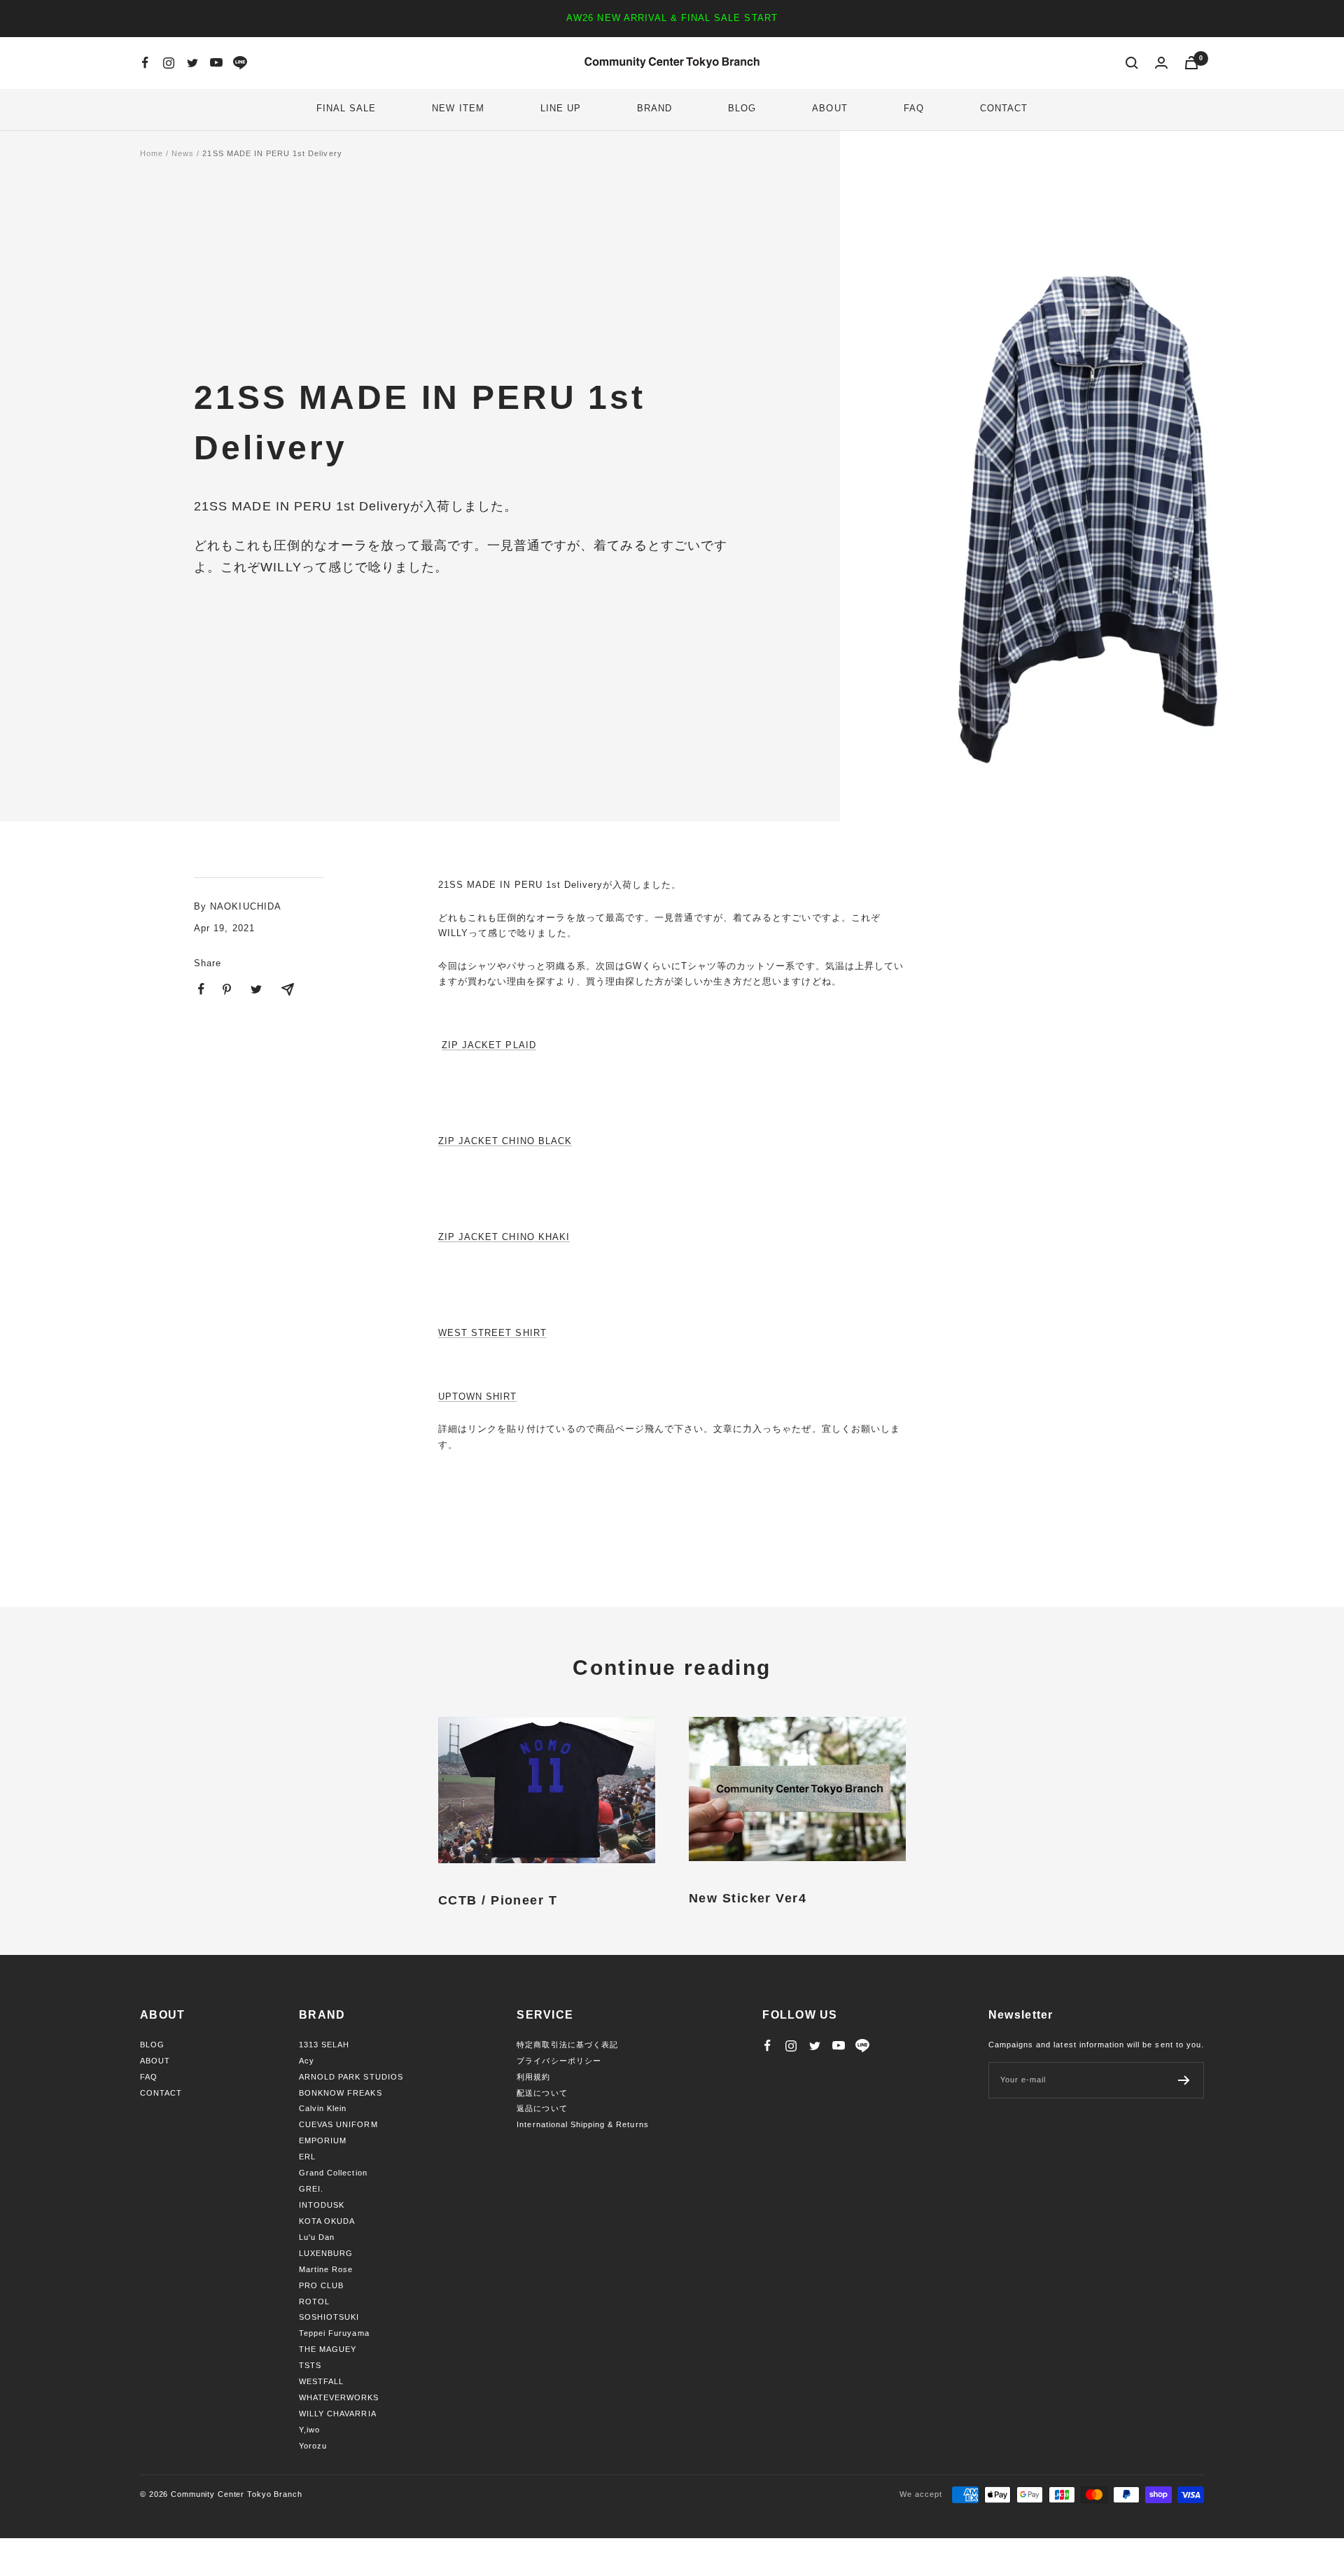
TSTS (310, 2365)
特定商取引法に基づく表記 (567, 2045)
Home (152, 153)
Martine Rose (326, 2269)
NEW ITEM (458, 108)
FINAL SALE (346, 108)
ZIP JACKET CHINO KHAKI (504, 1237)
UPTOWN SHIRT (477, 1397)
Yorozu (313, 2446)
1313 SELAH (324, 2045)
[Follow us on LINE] (240, 63)
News (183, 153)
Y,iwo (309, 2430)
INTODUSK (322, 2205)
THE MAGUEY (328, 2349)
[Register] (1184, 2080)
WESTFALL (321, 2381)
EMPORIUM (323, 2140)
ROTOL (314, 2302)
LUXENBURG (326, 2253)
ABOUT (829, 108)
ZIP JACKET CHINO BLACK (505, 1141)
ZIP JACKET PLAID (489, 1045)
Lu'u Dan (317, 2237)
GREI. (311, 2189)
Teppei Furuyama (334, 2333)
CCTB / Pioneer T (498, 1900)
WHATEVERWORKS (339, 2397)
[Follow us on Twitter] (192, 63)
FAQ (914, 108)
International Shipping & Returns (582, 2124)
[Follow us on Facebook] (145, 63)
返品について (542, 2108)
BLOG (742, 108)
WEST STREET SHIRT (492, 1333)
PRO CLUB (321, 2285)
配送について (542, 2093)
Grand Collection (333, 2173)
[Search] (1132, 63)
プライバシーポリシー (559, 2061)
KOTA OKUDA (327, 2221)
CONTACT (1004, 108)
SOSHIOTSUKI (329, 2317)
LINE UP (561, 108)
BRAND (654, 108)
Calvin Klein (323, 2108)
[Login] (1161, 63)
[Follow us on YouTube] (216, 63)
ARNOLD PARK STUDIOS (351, 2077)
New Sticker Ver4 (748, 1898)
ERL (307, 2157)
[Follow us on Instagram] (169, 63)
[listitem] (201, 989)
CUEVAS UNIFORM (338, 2124)
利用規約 (533, 2077)
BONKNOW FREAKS (341, 2093)
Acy (307, 2061)
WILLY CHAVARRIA (338, 2414)
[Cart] (1191, 63)
